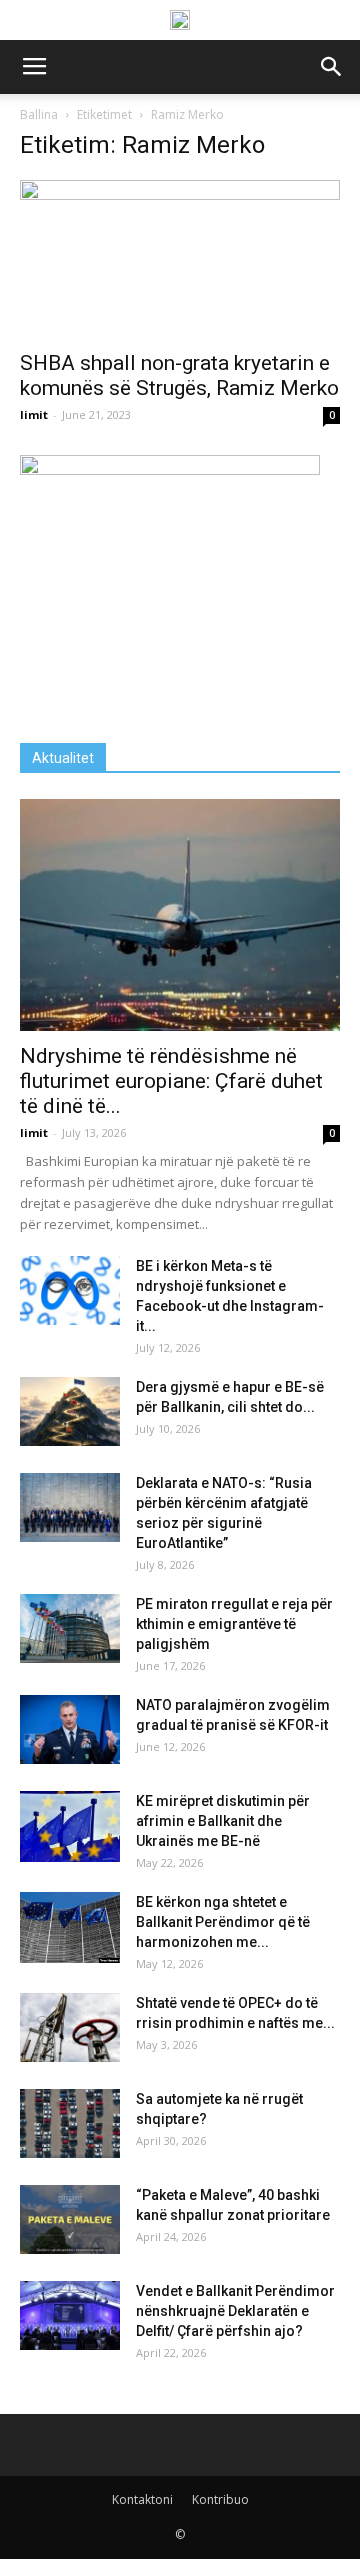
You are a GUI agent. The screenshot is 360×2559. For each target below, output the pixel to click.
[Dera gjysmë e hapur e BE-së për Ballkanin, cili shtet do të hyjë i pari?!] (70, 1411)
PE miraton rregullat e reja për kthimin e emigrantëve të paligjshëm (234, 1624)
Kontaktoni (142, 2499)
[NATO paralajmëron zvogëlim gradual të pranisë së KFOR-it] (70, 1729)
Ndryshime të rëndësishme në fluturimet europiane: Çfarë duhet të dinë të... (171, 1081)
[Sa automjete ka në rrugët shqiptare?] (70, 2123)
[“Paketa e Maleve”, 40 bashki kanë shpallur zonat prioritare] (70, 2219)
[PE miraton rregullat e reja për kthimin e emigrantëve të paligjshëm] (70, 1628)
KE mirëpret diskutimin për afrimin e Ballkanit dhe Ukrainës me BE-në (223, 1821)
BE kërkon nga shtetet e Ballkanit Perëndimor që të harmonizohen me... (223, 1922)
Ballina (39, 114)
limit (34, 414)
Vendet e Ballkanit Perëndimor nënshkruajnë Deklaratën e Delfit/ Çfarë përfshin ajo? (235, 2311)
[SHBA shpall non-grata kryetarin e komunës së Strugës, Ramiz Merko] (180, 259)
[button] (332, 67)
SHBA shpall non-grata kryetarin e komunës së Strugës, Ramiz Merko (179, 375)
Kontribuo (220, 2499)
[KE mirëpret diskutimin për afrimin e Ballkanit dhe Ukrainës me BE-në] (70, 1826)
